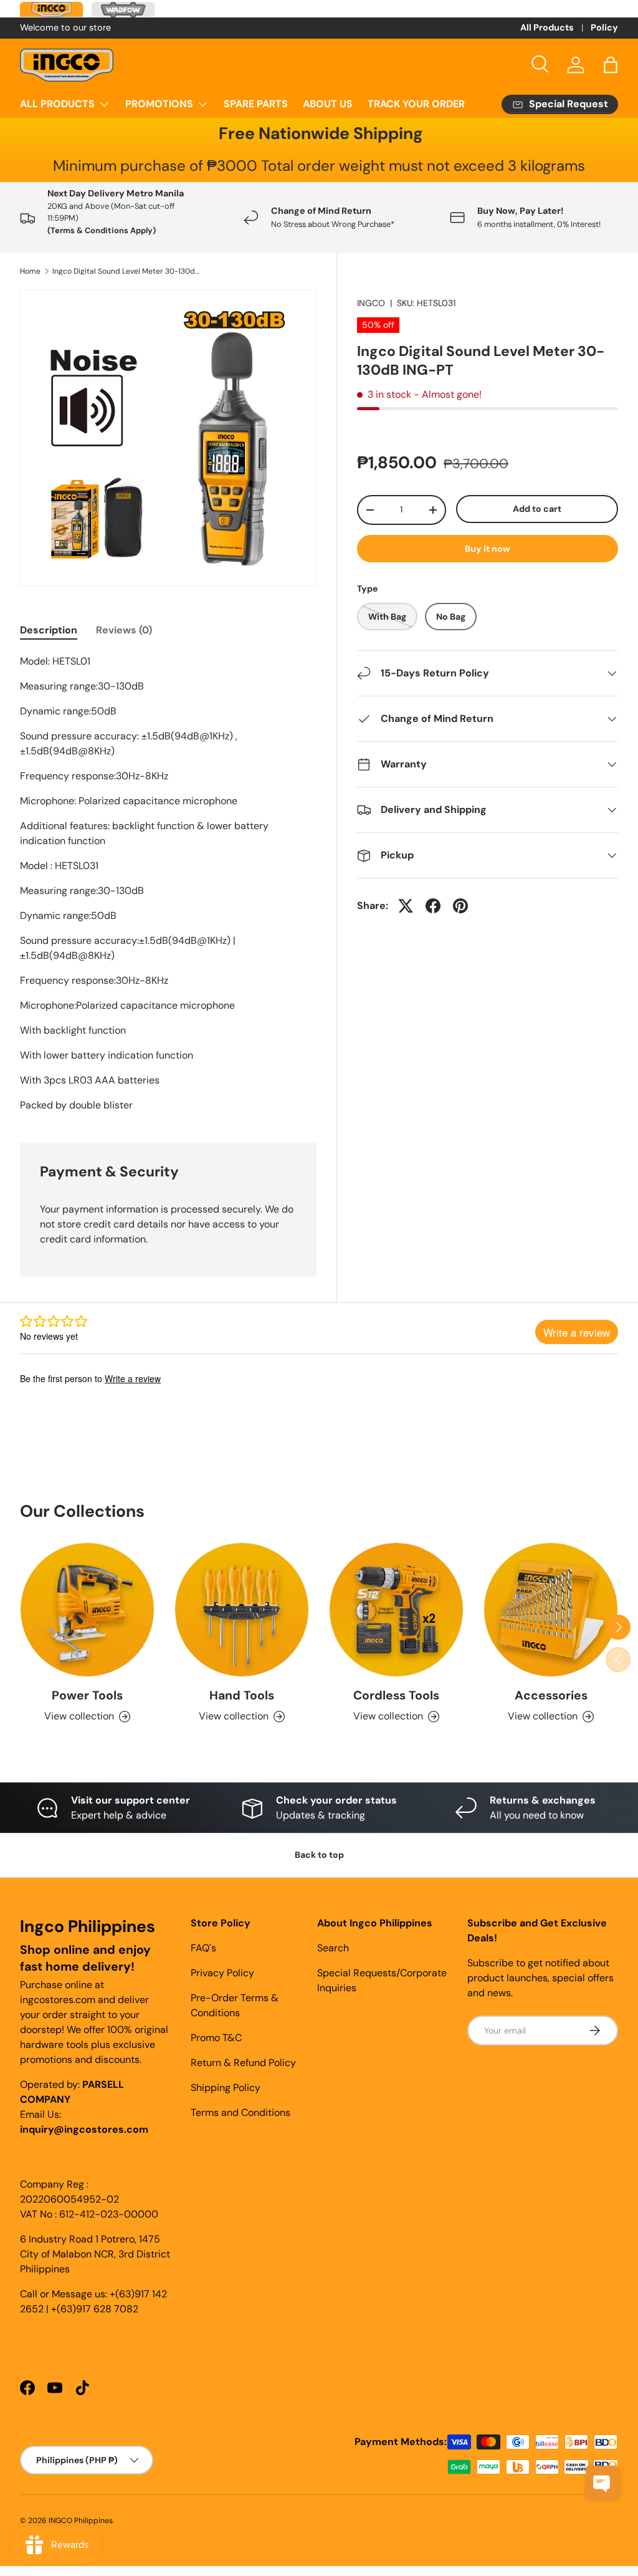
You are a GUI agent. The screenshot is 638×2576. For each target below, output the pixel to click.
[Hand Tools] (242, 1610)
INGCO (371, 303)
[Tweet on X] (406, 906)
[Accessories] (551, 1610)
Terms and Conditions (240, 2112)
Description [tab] (49, 630)
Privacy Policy (222, 1973)
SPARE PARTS (256, 104)
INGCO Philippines (81, 2521)
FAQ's (203, 1948)
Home (30, 271)
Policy (604, 27)
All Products (547, 27)
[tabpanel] (168, 883)
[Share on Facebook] (433, 906)
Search (333, 1948)
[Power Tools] (87, 1610)
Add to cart (537, 509)
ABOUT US (328, 104)
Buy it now (488, 549)
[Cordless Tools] (396, 1610)
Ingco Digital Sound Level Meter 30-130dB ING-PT (127, 271)
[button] (611, 65)
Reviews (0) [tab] (124, 630)
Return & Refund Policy (243, 2063)
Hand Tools (242, 1695)
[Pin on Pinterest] (460, 906)
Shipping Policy (226, 2088)
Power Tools (87, 1695)
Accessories (551, 1695)
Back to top (319, 1855)
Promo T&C (216, 2038)
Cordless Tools (396, 1695)
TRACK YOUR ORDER (416, 104)
